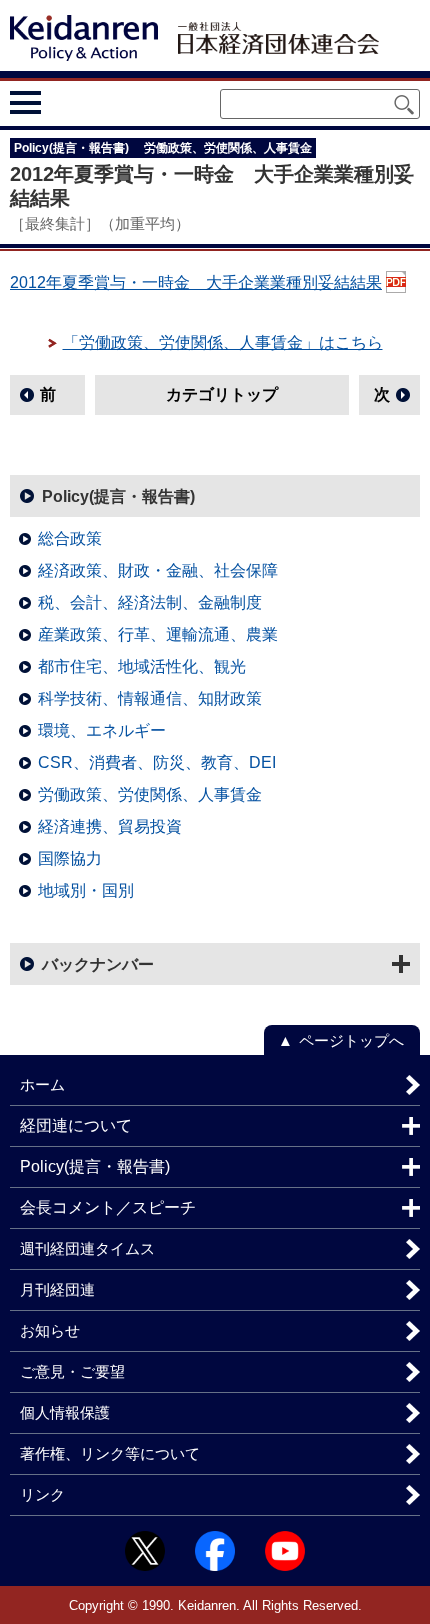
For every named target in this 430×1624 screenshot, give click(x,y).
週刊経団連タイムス (87, 1248)
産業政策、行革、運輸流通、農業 (158, 634)
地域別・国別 (86, 890)
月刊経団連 (57, 1289)
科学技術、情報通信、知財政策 (150, 698)
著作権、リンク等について (110, 1453)
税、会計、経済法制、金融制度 (150, 602)
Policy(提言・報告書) (118, 496)
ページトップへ (351, 1040)
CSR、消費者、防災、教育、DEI (157, 762)
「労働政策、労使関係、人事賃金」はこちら (223, 342)
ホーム (42, 1084)
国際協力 (70, 858)
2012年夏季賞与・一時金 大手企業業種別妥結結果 (196, 282)
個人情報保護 (65, 1412)
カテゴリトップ (222, 394)
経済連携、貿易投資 (110, 826)
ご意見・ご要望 (72, 1371)
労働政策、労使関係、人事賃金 (150, 794)
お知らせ (50, 1330)
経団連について (76, 1125)
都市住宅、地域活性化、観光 (142, 666)
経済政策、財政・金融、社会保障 (158, 570)
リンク (42, 1494)
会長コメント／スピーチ (108, 1207)
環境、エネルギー (102, 730)
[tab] (62, 102)
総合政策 (70, 538)
